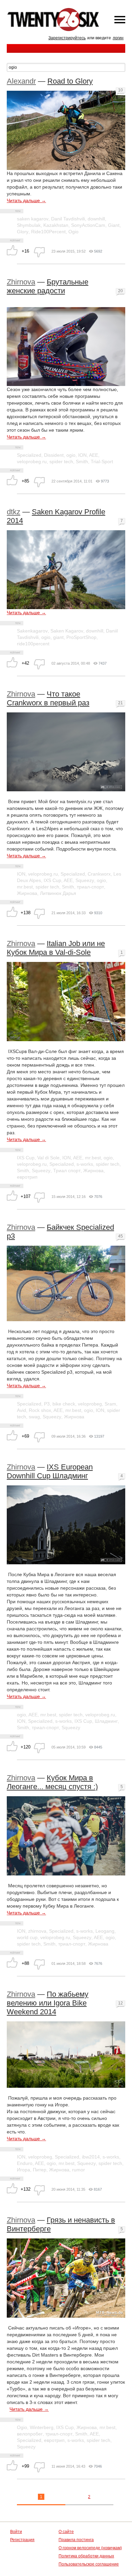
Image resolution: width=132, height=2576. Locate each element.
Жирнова (27, 893)
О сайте (66, 2532)
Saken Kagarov (67, 631)
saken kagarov (33, 219)
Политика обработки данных (86, 2556)
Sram (110, 1404)
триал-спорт (90, 887)
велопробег (30, 2434)
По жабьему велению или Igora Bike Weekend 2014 (48, 2003)
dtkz (14, 512)
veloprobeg (90, 1404)
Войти (16, 2532)
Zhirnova (21, 282)
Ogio (73, 232)
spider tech (61, 461)
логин (118, 38)
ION (82, 455)
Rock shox (40, 1410)
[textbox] (66, 67)
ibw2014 (91, 2157)
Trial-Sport (102, 461)
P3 (47, 1404)
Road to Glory (70, 81)
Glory (23, 232)
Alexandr (21, 81)
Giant (114, 225)
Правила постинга (76, 2540)
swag (34, 1417)
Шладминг (106, 1721)
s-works (85, 1164)
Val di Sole (48, 1158)
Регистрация (22, 2540)
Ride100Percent (48, 232)
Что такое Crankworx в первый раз (48, 698)
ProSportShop (81, 637)
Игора (24, 2170)
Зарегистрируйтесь (67, 38)
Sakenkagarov (32, 631)
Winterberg (42, 2427)
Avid (21, 1410)
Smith (82, 461)
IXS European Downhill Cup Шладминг (50, 1471)
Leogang (105, 1931)
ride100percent (33, 644)
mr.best (25, 887)
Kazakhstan (56, 225)
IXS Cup (52, 880)
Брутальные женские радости (48, 286)
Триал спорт (67, 1171)
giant (58, 637)
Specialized (29, 455)
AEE (94, 455)
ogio (71, 455)
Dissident (54, 455)
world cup (27, 1937)
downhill (96, 219)
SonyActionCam (88, 225)
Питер (40, 2170)
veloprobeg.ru (32, 461)
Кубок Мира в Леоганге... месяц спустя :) (52, 1782)
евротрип (27, 1177)
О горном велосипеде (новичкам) (90, 2548)
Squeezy (85, 880)
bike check (64, 1404)
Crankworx (99, 874)
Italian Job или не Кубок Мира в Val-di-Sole (56, 948)
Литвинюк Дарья (58, 893)
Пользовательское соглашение (89, 2564)
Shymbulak (29, 225)
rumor (79, 2170)
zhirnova (37, 1931)
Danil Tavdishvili (68, 219)
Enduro (25, 2163)
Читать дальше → (26, 200)
